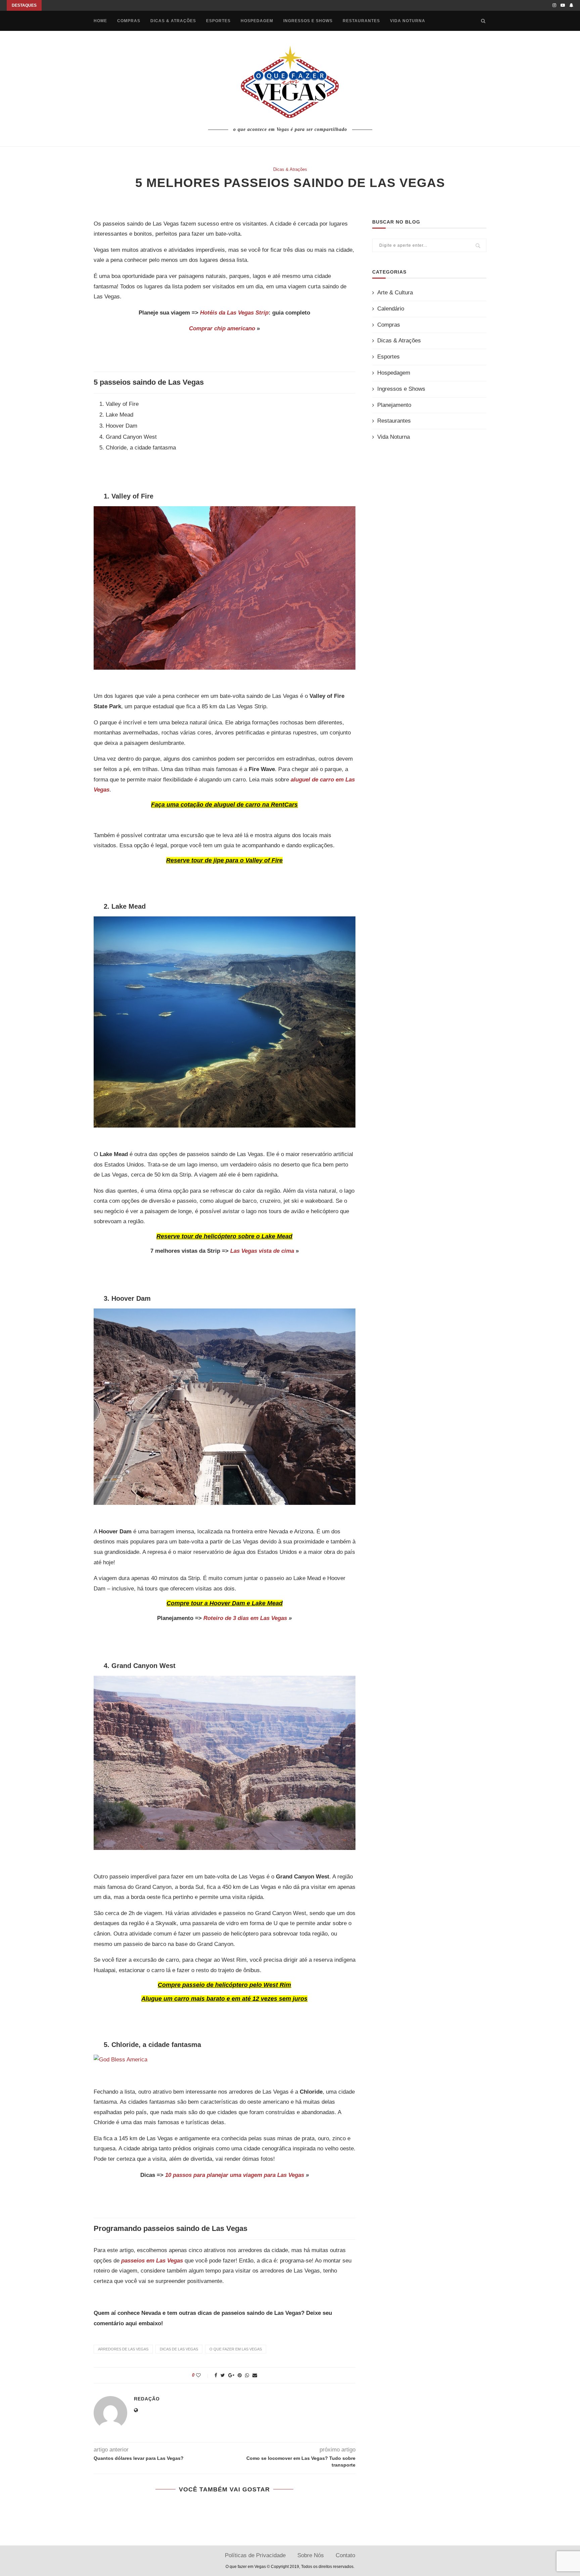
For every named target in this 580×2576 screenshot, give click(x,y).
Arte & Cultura (395, 293)
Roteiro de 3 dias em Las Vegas (245, 1618)
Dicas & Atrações (173, 21)
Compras (129, 21)
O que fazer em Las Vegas (236, 2349)
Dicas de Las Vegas (179, 2349)
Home (100, 21)
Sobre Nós (311, 2555)
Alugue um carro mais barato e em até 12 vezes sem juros (224, 1999)
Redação (147, 2399)
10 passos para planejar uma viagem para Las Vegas (235, 2175)
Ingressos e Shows (308, 21)
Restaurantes (361, 21)
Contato (345, 2555)
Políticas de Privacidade (255, 2555)
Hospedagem (257, 21)
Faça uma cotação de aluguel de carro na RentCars (224, 805)
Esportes (218, 21)
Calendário (391, 309)
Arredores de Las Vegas (123, 2349)
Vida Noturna (408, 21)
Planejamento (394, 405)
